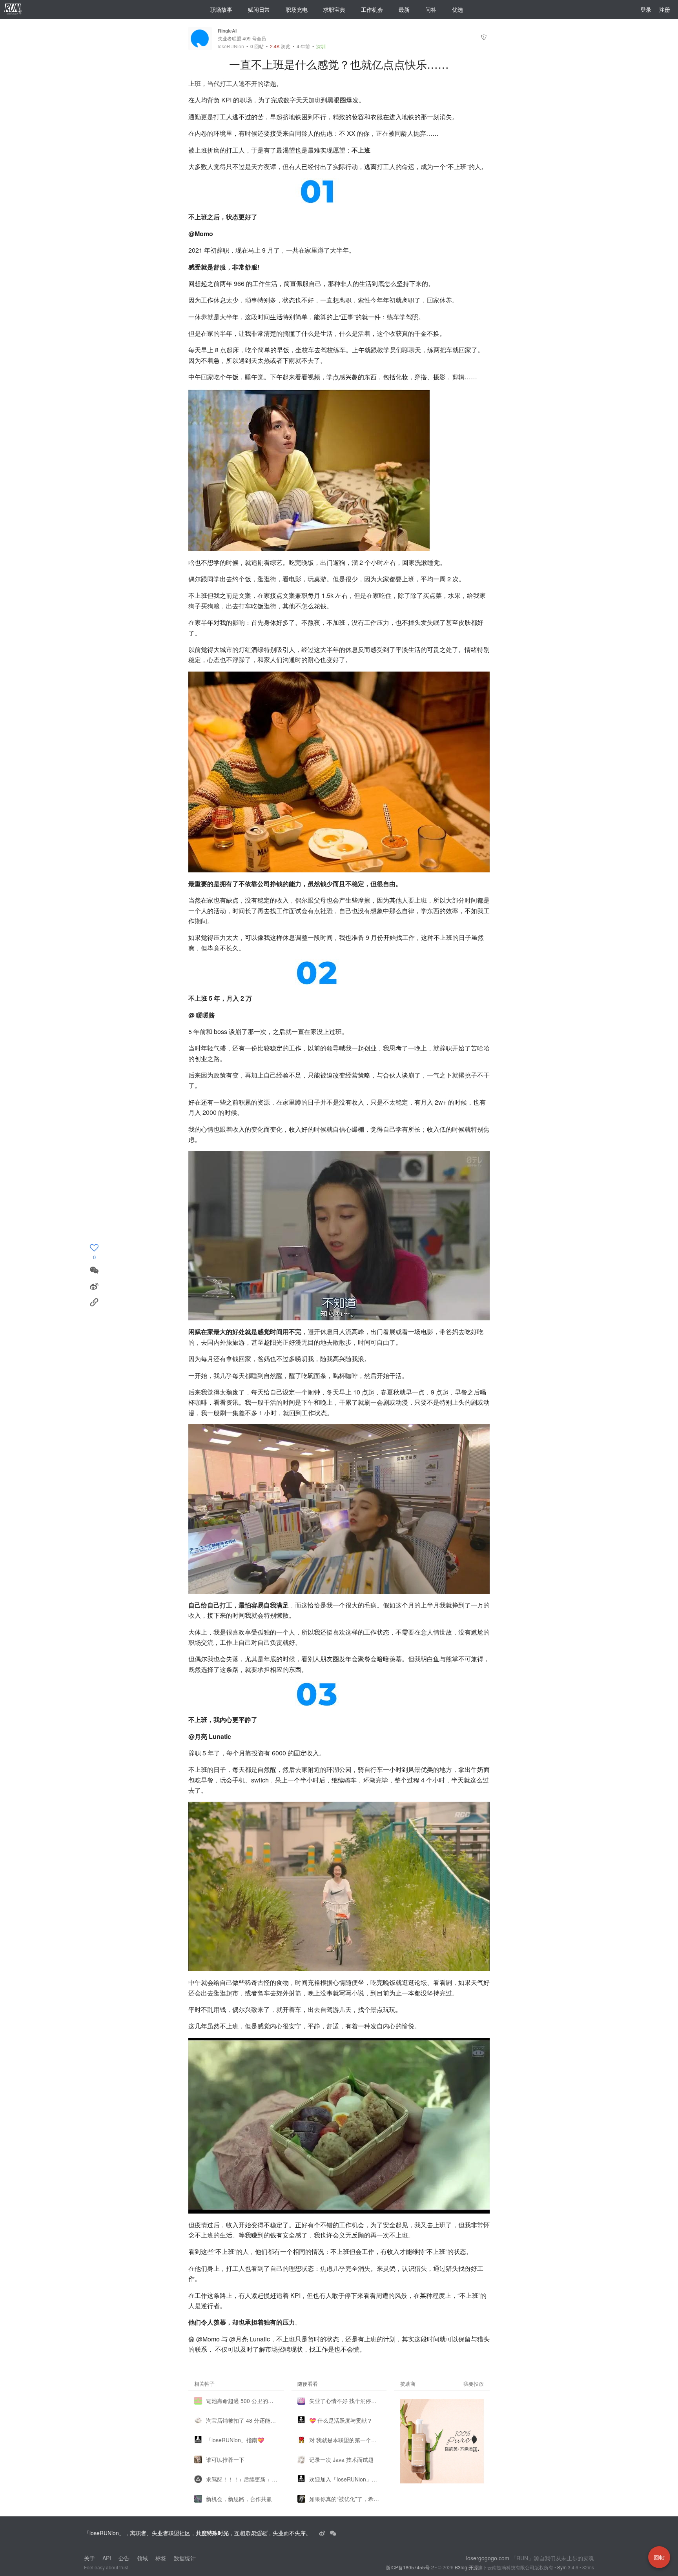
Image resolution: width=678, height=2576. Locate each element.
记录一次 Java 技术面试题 (341, 2459)
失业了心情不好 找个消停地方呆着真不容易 (345, 2401)
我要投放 (474, 2384)
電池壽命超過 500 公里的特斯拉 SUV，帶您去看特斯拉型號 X (242, 2401)
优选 (457, 9)
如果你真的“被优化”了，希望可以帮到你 (345, 2499)
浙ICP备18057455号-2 (410, 2567)
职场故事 (221, 9)
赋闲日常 (259, 9)
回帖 (257, 46)
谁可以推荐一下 (225, 2459)
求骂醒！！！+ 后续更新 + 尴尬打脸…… (242, 2479)
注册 (665, 9)
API (107, 2558)
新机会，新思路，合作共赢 (239, 2499)
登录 (646, 9)
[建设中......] (333, 2533)
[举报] (484, 38)
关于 (89, 2558)
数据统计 (185, 2558)
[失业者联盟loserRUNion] (323, 2533)
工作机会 (372, 9)
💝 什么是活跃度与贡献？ (341, 2420)
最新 (404, 9)
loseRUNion (231, 46)
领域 (142, 2558)
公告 (124, 2558)
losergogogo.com (488, 2558)
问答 (431, 9)
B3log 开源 (466, 2567)
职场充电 (297, 9)
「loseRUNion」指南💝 (235, 2440)
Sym (562, 2567)
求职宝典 (334, 9)
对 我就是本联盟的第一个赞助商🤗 (345, 2440)
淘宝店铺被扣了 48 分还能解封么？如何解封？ (242, 2420)
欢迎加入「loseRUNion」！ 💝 (345, 2479)
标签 (161, 2558)
